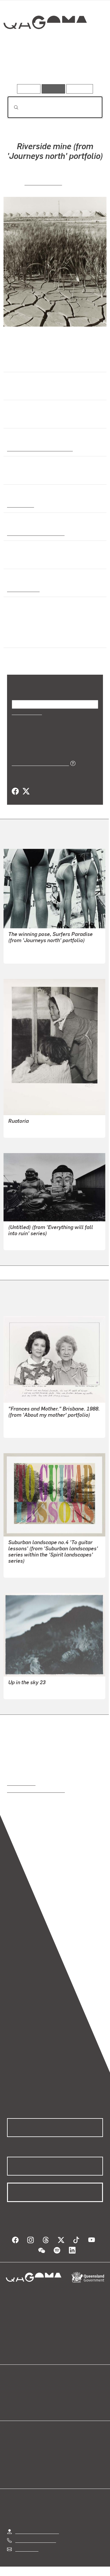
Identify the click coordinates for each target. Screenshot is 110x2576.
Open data (17, 2391)
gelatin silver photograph (34, 533)
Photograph (20, 505)
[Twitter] (26, 791)
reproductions (21, 1783)
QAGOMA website (26, 2398)
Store (12, 2405)
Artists (53, 67)
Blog (62, 2391)
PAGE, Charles (43, 182)
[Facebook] (15, 791)
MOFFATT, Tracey (27, 1569)
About (64, 2398)
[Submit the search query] (11, 107)
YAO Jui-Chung (24, 1242)
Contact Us (26, 2549)
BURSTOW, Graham (29, 955)
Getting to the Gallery (37, 2531)
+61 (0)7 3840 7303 (35, 2540)
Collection (45, 44)
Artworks (21, 67)
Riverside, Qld (22, 589)
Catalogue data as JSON (38, 763)
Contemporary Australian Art (39, 448)
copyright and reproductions (36, 1790)
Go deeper (87, 67)
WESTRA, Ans (23, 1129)
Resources (80, 89)
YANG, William (23, 1429)
